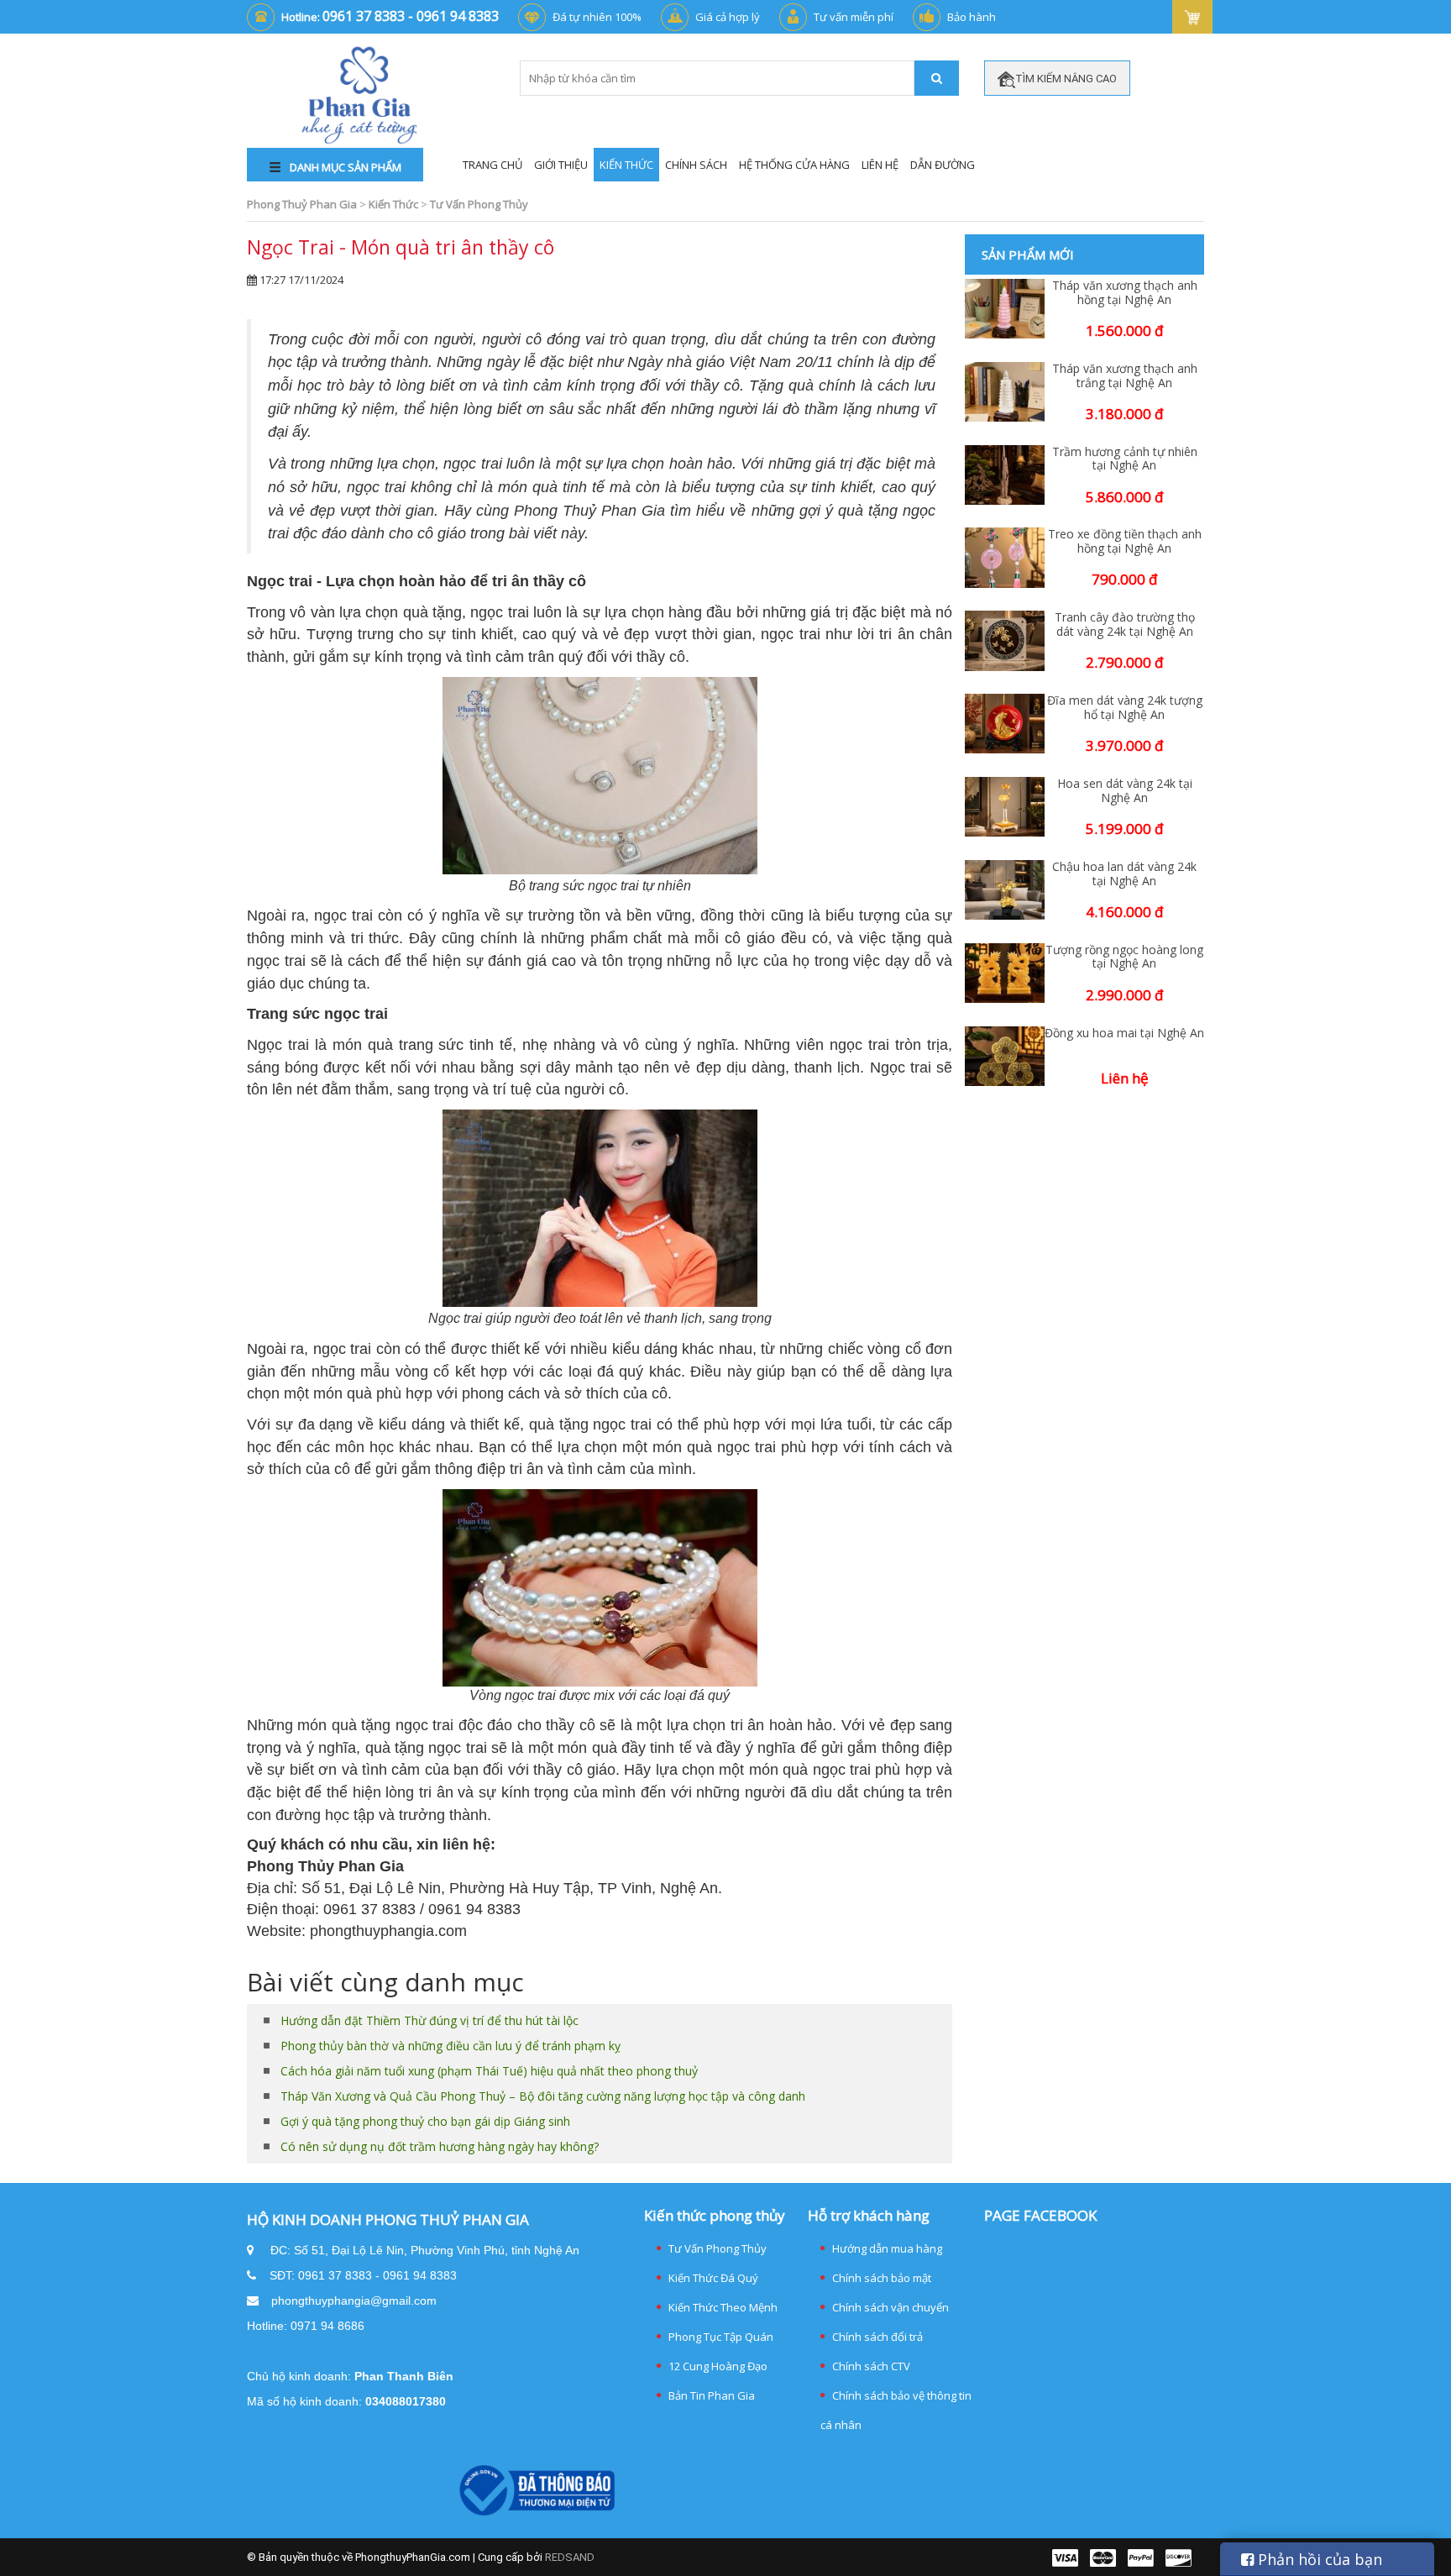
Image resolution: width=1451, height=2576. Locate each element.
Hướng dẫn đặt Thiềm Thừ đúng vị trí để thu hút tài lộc (430, 2020)
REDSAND (570, 2557)
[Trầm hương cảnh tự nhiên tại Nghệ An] (1005, 475)
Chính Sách (696, 165)
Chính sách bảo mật (882, 2278)
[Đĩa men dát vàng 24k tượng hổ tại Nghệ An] (1005, 724)
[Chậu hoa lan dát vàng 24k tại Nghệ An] (1005, 890)
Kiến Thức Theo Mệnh (723, 2307)
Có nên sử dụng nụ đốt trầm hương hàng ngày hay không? (440, 2146)
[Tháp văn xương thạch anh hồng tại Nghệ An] (1005, 309)
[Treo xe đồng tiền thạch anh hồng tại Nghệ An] (1005, 557)
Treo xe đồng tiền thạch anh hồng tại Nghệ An (1125, 542)
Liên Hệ (880, 165)
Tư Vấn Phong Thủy (718, 2248)
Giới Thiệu (561, 165)
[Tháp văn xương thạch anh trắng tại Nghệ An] (1005, 392)
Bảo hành (972, 17)
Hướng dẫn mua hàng (887, 2248)
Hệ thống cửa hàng (794, 165)
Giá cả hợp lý (728, 17)
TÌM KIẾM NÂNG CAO (1066, 79)
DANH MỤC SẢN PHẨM (344, 167)
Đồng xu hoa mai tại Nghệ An (1124, 1034)
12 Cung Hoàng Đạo (718, 2366)
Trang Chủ (492, 165)
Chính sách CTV (871, 2366)
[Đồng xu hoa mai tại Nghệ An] (1005, 1056)
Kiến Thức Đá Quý (713, 2278)
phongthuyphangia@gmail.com (354, 2301)
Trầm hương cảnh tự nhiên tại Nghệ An (1125, 459)
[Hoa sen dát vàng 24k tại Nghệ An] (1005, 807)
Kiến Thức (626, 165)
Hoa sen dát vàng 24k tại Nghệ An (1125, 791)
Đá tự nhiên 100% (597, 17)
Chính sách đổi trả (877, 2337)
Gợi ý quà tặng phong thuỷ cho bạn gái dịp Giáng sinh (425, 2121)
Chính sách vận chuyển (891, 2307)
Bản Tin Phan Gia (712, 2395)
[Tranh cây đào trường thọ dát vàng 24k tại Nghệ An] (1005, 640)
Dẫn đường (943, 165)
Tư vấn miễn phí (854, 17)
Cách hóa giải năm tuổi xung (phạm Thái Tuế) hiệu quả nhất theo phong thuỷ (489, 2071)
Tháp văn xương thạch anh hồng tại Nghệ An (1125, 293)
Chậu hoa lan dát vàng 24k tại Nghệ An (1124, 874)
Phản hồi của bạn (1318, 2559)
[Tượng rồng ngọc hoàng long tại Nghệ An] (1005, 973)
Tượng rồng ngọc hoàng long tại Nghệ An (1124, 957)
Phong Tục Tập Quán (721, 2337)
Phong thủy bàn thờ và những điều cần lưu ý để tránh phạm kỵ (450, 2046)
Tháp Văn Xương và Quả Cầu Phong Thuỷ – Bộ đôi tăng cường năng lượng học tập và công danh (543, 2096)
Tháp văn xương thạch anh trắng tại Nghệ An (1125, 376)
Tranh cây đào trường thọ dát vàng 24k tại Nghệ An (1125, 625)
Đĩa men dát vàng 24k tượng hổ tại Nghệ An (1125, 708)
